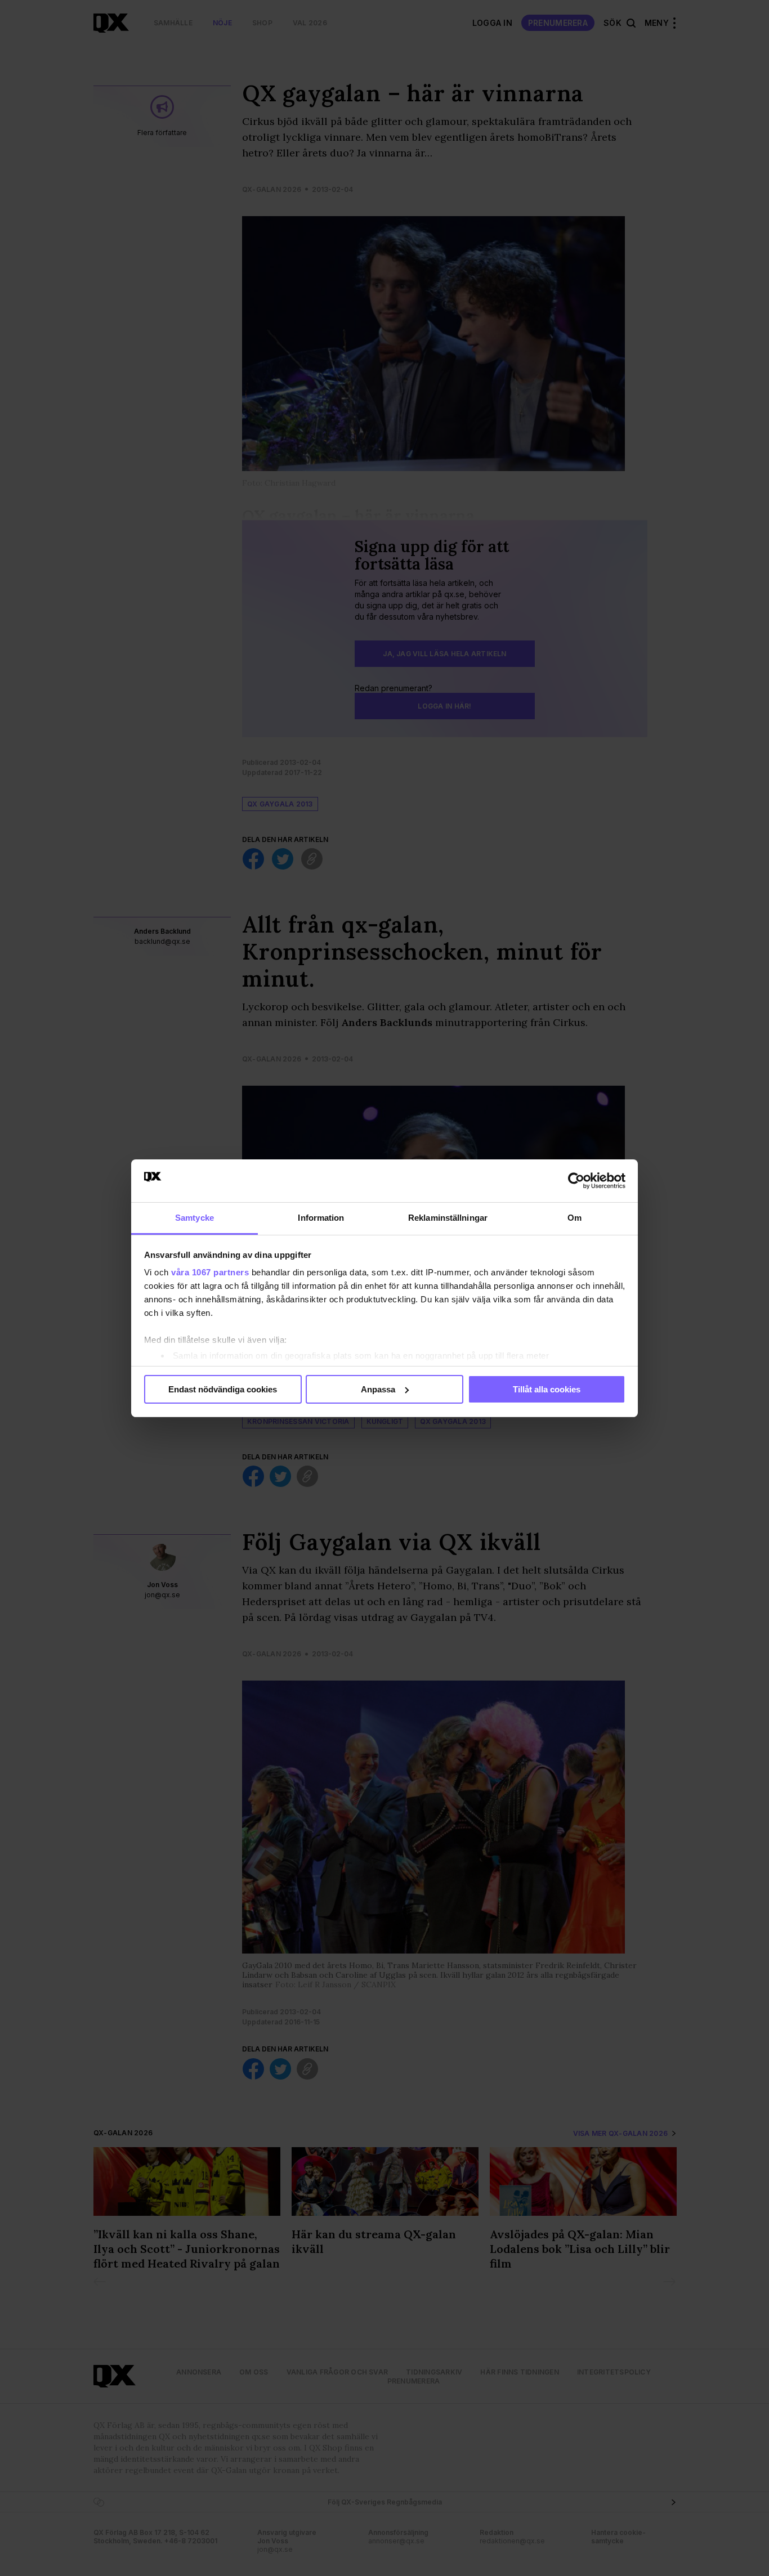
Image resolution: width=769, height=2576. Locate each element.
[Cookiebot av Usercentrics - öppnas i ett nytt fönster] (576, 1181)
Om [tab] (574, 1218)
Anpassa (378, 1389)
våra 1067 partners (210, 1272)
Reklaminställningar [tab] (448, 1218)
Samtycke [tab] (195, 1218)
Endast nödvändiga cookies (223, 1389)
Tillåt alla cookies (547, 1389)
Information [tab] (321, 1218)
